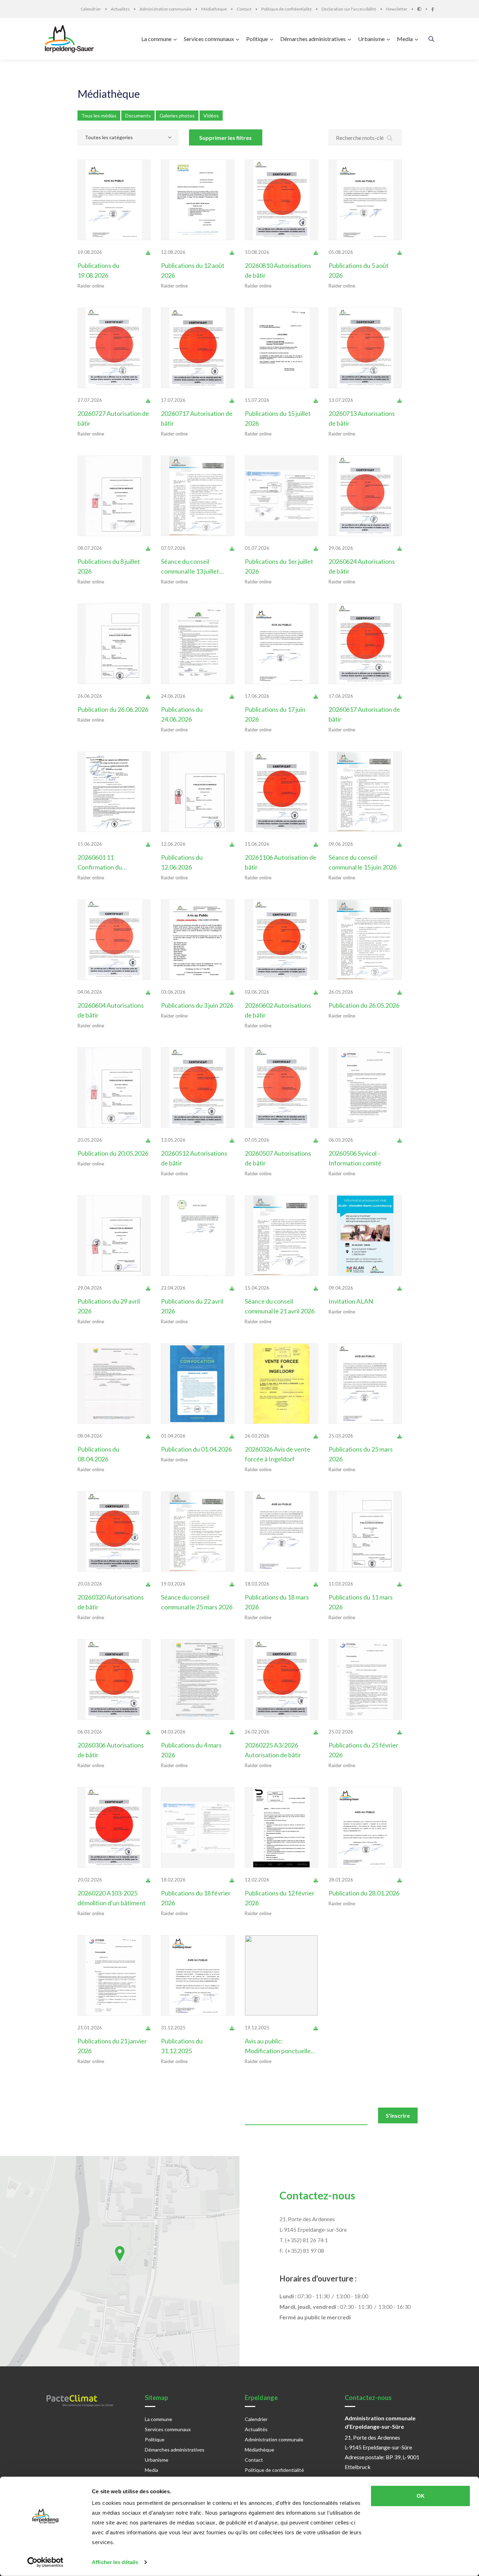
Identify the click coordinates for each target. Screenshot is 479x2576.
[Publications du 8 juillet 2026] (114, 496)
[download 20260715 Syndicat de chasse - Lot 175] (316, 400)
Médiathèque (109, 94)
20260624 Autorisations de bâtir (362, 566)
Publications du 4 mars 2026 (191, 1750)
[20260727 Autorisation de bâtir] (114, 348)
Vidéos (211, 116)
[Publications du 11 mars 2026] (365, 1532)
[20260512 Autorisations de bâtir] (198, 1088)
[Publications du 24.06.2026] (198, 644)
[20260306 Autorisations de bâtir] (114, 1679)
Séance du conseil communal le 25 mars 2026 (197, 1602)
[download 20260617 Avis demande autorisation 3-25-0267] (316, 696)
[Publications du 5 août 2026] (365, 200)
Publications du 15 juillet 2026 (278, 418)
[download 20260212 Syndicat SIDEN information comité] (316, 1880)
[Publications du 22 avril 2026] (198, 1236)
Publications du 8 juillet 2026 (109, 566)
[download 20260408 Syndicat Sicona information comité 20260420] (148, 1436)
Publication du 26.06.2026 (113, 709)
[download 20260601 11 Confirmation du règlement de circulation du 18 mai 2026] (148, 844)
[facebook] (433, 9)
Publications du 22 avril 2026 (192, 1306)
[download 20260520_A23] (316, 992)
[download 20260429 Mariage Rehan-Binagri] (148, 1288)
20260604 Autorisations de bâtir (111, 1010)
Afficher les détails (115, 2562)
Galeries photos (177, 116)
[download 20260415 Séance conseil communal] (316, 1288)
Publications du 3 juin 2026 (197, 1005)
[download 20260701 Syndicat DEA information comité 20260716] (316, 548)
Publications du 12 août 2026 (193, 270)
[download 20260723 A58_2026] (148, 400)
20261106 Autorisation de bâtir (281, 862)
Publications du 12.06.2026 (182, 862)
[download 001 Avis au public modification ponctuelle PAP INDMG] (316, 2028)
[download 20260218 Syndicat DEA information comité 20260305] (232, 1880)
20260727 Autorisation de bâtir (113, 418)
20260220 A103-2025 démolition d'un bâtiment (112, 1898)
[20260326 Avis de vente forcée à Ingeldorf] (281, 1384)
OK (421, 2496)
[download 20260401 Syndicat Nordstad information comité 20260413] (232, 1436)
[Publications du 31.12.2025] (198, 1975)
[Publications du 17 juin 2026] (281, 644)
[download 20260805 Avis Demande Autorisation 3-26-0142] (400, 252)
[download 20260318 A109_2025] (148, 1584)
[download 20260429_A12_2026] (232, 1140)
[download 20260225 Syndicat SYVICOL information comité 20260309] (400, 1732)
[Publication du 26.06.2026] (114, 644)
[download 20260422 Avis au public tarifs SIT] (232, 1288)
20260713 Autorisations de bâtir (362, 418)
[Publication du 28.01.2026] (365, 1827)
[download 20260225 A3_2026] (316, 1732)
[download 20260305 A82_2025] (148, 1732)
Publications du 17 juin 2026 (275, 714)
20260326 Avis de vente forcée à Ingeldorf (278, 1454)
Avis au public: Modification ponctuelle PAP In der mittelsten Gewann (278, 2046)
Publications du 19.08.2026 (98, 270)
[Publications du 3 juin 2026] (198, 940)
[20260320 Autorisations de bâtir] (114, 1532)
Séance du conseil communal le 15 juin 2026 (363, 862)
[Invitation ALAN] (365, 1236)
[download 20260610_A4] (316, 844)
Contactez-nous (317, 2195)
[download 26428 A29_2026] (316, 1140)
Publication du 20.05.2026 (113, 1153)
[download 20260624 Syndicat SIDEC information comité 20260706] (232, 696)
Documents (138, 116)
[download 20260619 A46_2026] (400, 548)
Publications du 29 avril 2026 (109, 1306)
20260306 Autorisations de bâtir (111, 1750)
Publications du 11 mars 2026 (361, 1602)
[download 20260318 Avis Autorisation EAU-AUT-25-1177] (316, 1584)
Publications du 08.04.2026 (98, 1454)
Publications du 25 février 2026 (363, 1750)
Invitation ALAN (351, 1301)
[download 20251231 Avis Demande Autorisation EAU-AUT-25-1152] (232, 2028)
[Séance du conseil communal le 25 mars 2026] (198, 1532)
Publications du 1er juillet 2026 (279, 566)
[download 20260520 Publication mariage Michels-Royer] (148, 1140)
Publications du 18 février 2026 (196, 1898)
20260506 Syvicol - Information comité (355, 1158)
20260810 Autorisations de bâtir (278, 270)
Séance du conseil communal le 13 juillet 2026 (190, 567)
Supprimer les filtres (225, 138)
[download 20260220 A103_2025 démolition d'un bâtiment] (148, 1880)
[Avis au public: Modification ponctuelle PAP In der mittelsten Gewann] (281, 1975)
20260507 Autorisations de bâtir (278, 1158)
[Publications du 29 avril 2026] (114, 1236)
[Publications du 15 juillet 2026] (281, 348)
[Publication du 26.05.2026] (365, 940)
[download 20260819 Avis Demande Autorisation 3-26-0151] (148, 252)
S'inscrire (398, 2115)
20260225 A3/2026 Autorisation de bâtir (273, 1750)
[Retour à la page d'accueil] (71, 39)
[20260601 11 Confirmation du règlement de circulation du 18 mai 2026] (114, 792)
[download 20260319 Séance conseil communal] (232, 1584)
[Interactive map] (120, 2261)
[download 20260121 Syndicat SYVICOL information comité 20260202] (148, 2028)
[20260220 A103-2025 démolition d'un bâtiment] (114, 1827)
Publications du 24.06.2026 (182, 714)
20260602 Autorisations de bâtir (278, 1010)
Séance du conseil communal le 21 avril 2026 (280, 1306)
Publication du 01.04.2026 (196, 1449)
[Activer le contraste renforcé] (424, 9)
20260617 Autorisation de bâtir (364, 714)
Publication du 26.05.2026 (364, 1005)
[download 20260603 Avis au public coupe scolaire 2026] (232, 992)
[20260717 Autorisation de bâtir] (198, 348)
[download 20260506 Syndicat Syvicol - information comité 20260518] (400, 1140)
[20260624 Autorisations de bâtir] (365, 496)
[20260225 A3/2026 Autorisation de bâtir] (281, 1679)
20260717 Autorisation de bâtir (197, 418)
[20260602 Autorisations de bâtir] (281, 940)
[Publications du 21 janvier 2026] (114, 1975)
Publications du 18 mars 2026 (277, 1602)
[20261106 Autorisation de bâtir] (281, 792)
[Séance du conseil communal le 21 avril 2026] (281, 1236)
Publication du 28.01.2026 (364, 1893)
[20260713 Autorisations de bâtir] (365, 348)
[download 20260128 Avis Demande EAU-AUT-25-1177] (400, 1880)
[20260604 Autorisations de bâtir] (114, 940)
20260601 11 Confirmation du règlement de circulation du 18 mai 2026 (111, 863)
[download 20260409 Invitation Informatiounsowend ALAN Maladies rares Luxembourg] (400, 1288)
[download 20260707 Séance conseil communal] (232, 548)
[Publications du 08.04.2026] (114, 1384)
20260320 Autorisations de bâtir (111, 1602)
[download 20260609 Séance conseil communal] (400, 844)
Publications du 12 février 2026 (280, 1898)
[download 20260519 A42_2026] (148, 992)
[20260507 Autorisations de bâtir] (281, 1088)
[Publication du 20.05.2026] (114, 1088)
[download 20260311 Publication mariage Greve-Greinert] (400, 1584)
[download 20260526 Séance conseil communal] (400, 992)
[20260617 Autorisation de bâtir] (365, 644)
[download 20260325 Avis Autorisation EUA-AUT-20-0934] (400, 1436)
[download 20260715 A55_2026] (400, 400)
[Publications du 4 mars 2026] (198, 1679)
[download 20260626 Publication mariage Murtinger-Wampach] (148, 696)
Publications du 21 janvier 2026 (112, 2046)
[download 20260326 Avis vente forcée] (316, 1436)
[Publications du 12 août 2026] (198, 200)
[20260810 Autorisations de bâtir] (281, 200)
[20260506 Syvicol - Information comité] (365, 1088)
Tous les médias (99, 116)
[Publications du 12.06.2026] (198, 792)
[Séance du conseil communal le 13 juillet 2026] (198, 496)
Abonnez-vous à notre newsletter (124, 2112)
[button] (120, 2254)
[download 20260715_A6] (232, 400)
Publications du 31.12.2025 (182, 2046)
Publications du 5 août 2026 (359, 270)
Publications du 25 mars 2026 (361, 1454)
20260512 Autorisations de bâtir (194, 1158)
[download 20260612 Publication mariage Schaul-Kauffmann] (232, 844)
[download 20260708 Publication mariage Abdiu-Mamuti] (148, 548)
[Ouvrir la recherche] (431, 39)
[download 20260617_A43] (400, 696)
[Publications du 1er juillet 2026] (281, 496)
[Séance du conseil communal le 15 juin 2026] (365, 792)
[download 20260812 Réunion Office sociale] (232, 252)
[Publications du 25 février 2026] (365, 1679)
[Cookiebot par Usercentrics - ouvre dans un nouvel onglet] (45, 2562)
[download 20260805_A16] (316, 252)
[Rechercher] (390, 138)
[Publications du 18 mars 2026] (281, 1532)
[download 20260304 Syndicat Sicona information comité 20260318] (232, 1732)
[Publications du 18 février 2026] (198, 1827)
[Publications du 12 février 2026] (281, 1827)
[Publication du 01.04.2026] (198, 1384)
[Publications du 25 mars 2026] (365, 1384)
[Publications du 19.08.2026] (114, 200)
